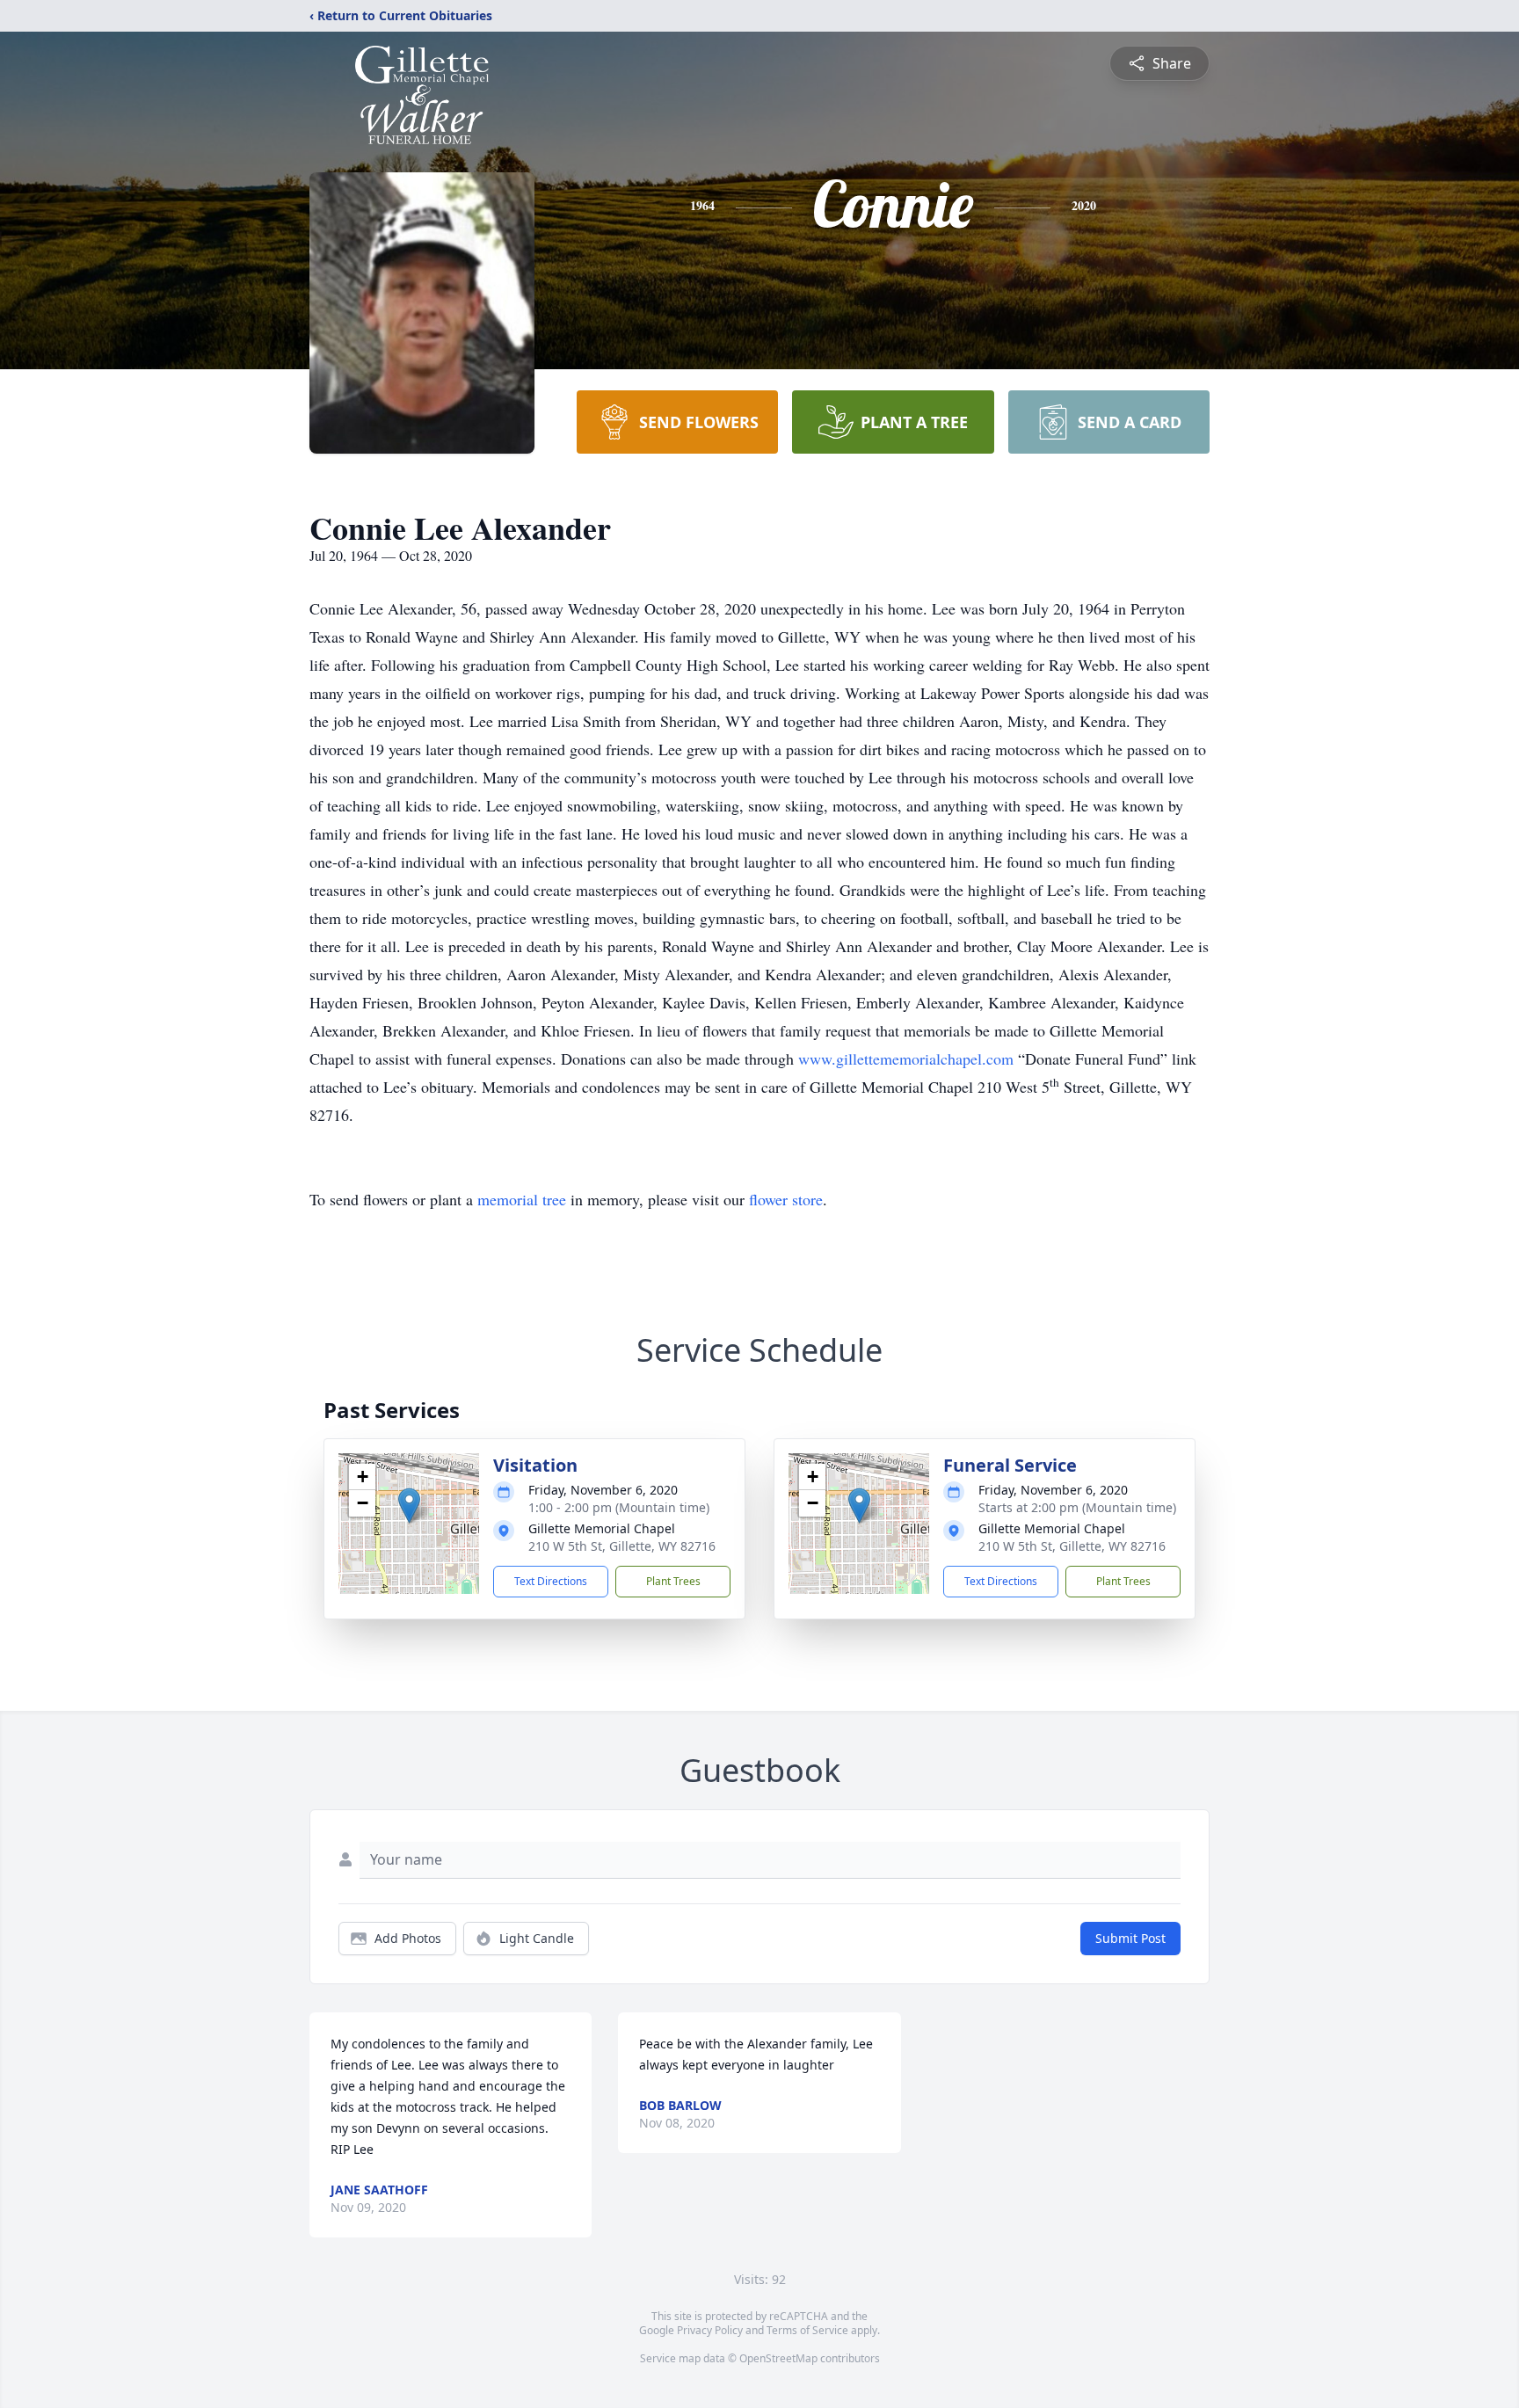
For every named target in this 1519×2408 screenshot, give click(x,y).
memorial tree (522, 1199)
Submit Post (1130, 1938)
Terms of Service (807, 2330)
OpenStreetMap (778, 2358)
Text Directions (551, 1581)
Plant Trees (673, 1581)
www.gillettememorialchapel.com (906, 1059)
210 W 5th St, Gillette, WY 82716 (622, 1546)
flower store (786, 1199)
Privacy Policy (710, 2330)
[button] (409, 1506)
